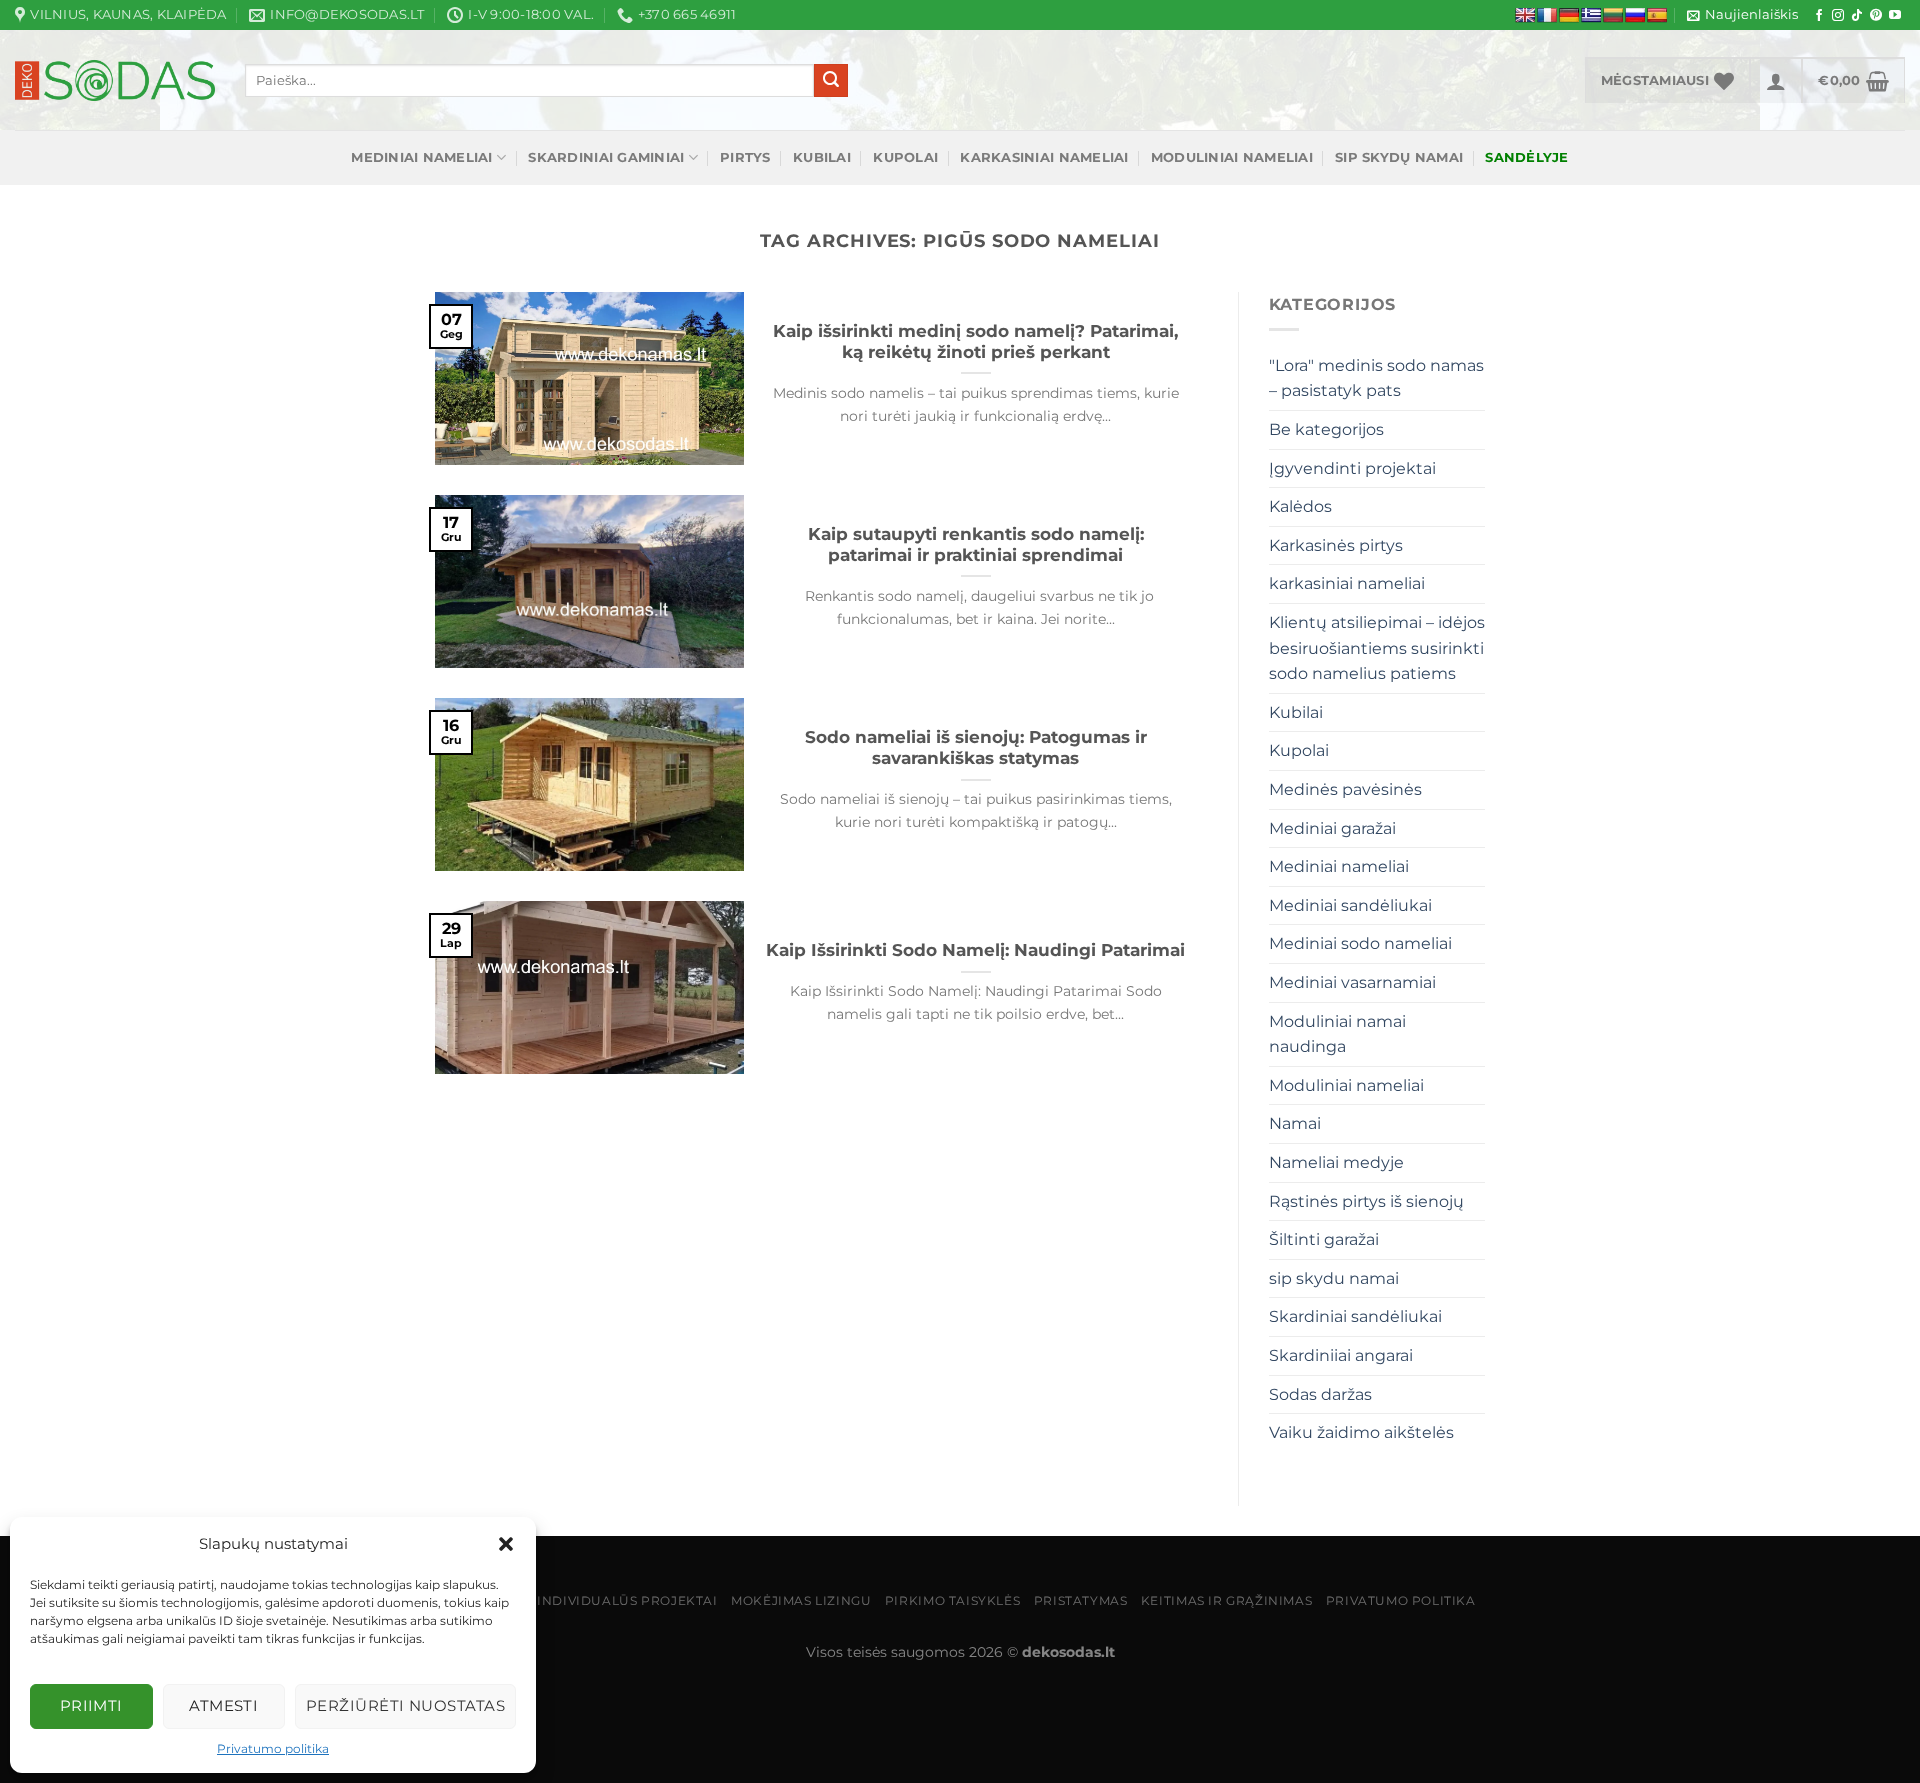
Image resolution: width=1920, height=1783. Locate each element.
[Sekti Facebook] (1819, 16)
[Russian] (1635, 15)
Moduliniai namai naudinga (1337, 1034)
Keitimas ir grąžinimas (1226, 1600)
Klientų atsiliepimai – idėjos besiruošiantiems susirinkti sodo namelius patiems (1377, 648)
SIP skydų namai (1399, 157)
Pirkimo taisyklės (952, 1600)
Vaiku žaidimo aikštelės (1361, 1432)
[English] (1525, 15)
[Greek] (1591, 15)
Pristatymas (1081, 1600)
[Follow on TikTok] (1857, 16)
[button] (506, 1544)
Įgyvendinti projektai (1352, 468)
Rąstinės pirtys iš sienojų (1366, 1201)
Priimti (91, 1705)
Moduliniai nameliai (1232, 157)
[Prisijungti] (1776, 80)
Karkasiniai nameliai (1044, 157)
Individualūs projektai (627, 1600)
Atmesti (223, 1705)
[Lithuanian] (1613, 15)
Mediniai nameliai (421, 157)
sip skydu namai (1334, 1278)
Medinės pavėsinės (1345, 789)
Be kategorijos (1326, 429)
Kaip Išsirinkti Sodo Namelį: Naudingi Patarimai (975, 950)
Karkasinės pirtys (1336, 545)
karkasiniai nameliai (1347, 583)
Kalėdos (1300, 506)
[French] (1547, 15)
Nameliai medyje (1336, 1162)
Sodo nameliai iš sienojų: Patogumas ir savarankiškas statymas (976, 748)
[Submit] (831, 81)
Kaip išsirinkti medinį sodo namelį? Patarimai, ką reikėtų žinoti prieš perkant (975, 342)
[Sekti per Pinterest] (1876, 16)
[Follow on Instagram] (1838, 16)
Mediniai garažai (1332, 828)
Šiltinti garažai (1324, 1239)
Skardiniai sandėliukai (1355, 1316)
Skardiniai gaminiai (606, 157)
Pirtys (745, 157)
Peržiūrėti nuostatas (405, 1705)
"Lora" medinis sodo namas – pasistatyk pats (1376, 378)
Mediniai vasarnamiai (1352, 982)
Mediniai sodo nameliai (1360, 943)
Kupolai (905, 157)
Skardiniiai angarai (1341, 1355)
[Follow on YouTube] (1895, 16)
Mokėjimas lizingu (801, 1600)
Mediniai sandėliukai (1350, 905)
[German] (1569, 15)
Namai (1295, 1123)
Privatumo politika (273, 1748)
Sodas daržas (1320, 1394)
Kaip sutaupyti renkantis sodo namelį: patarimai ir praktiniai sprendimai (976, 545)
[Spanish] (1657, 15)
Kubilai (822, 157)
